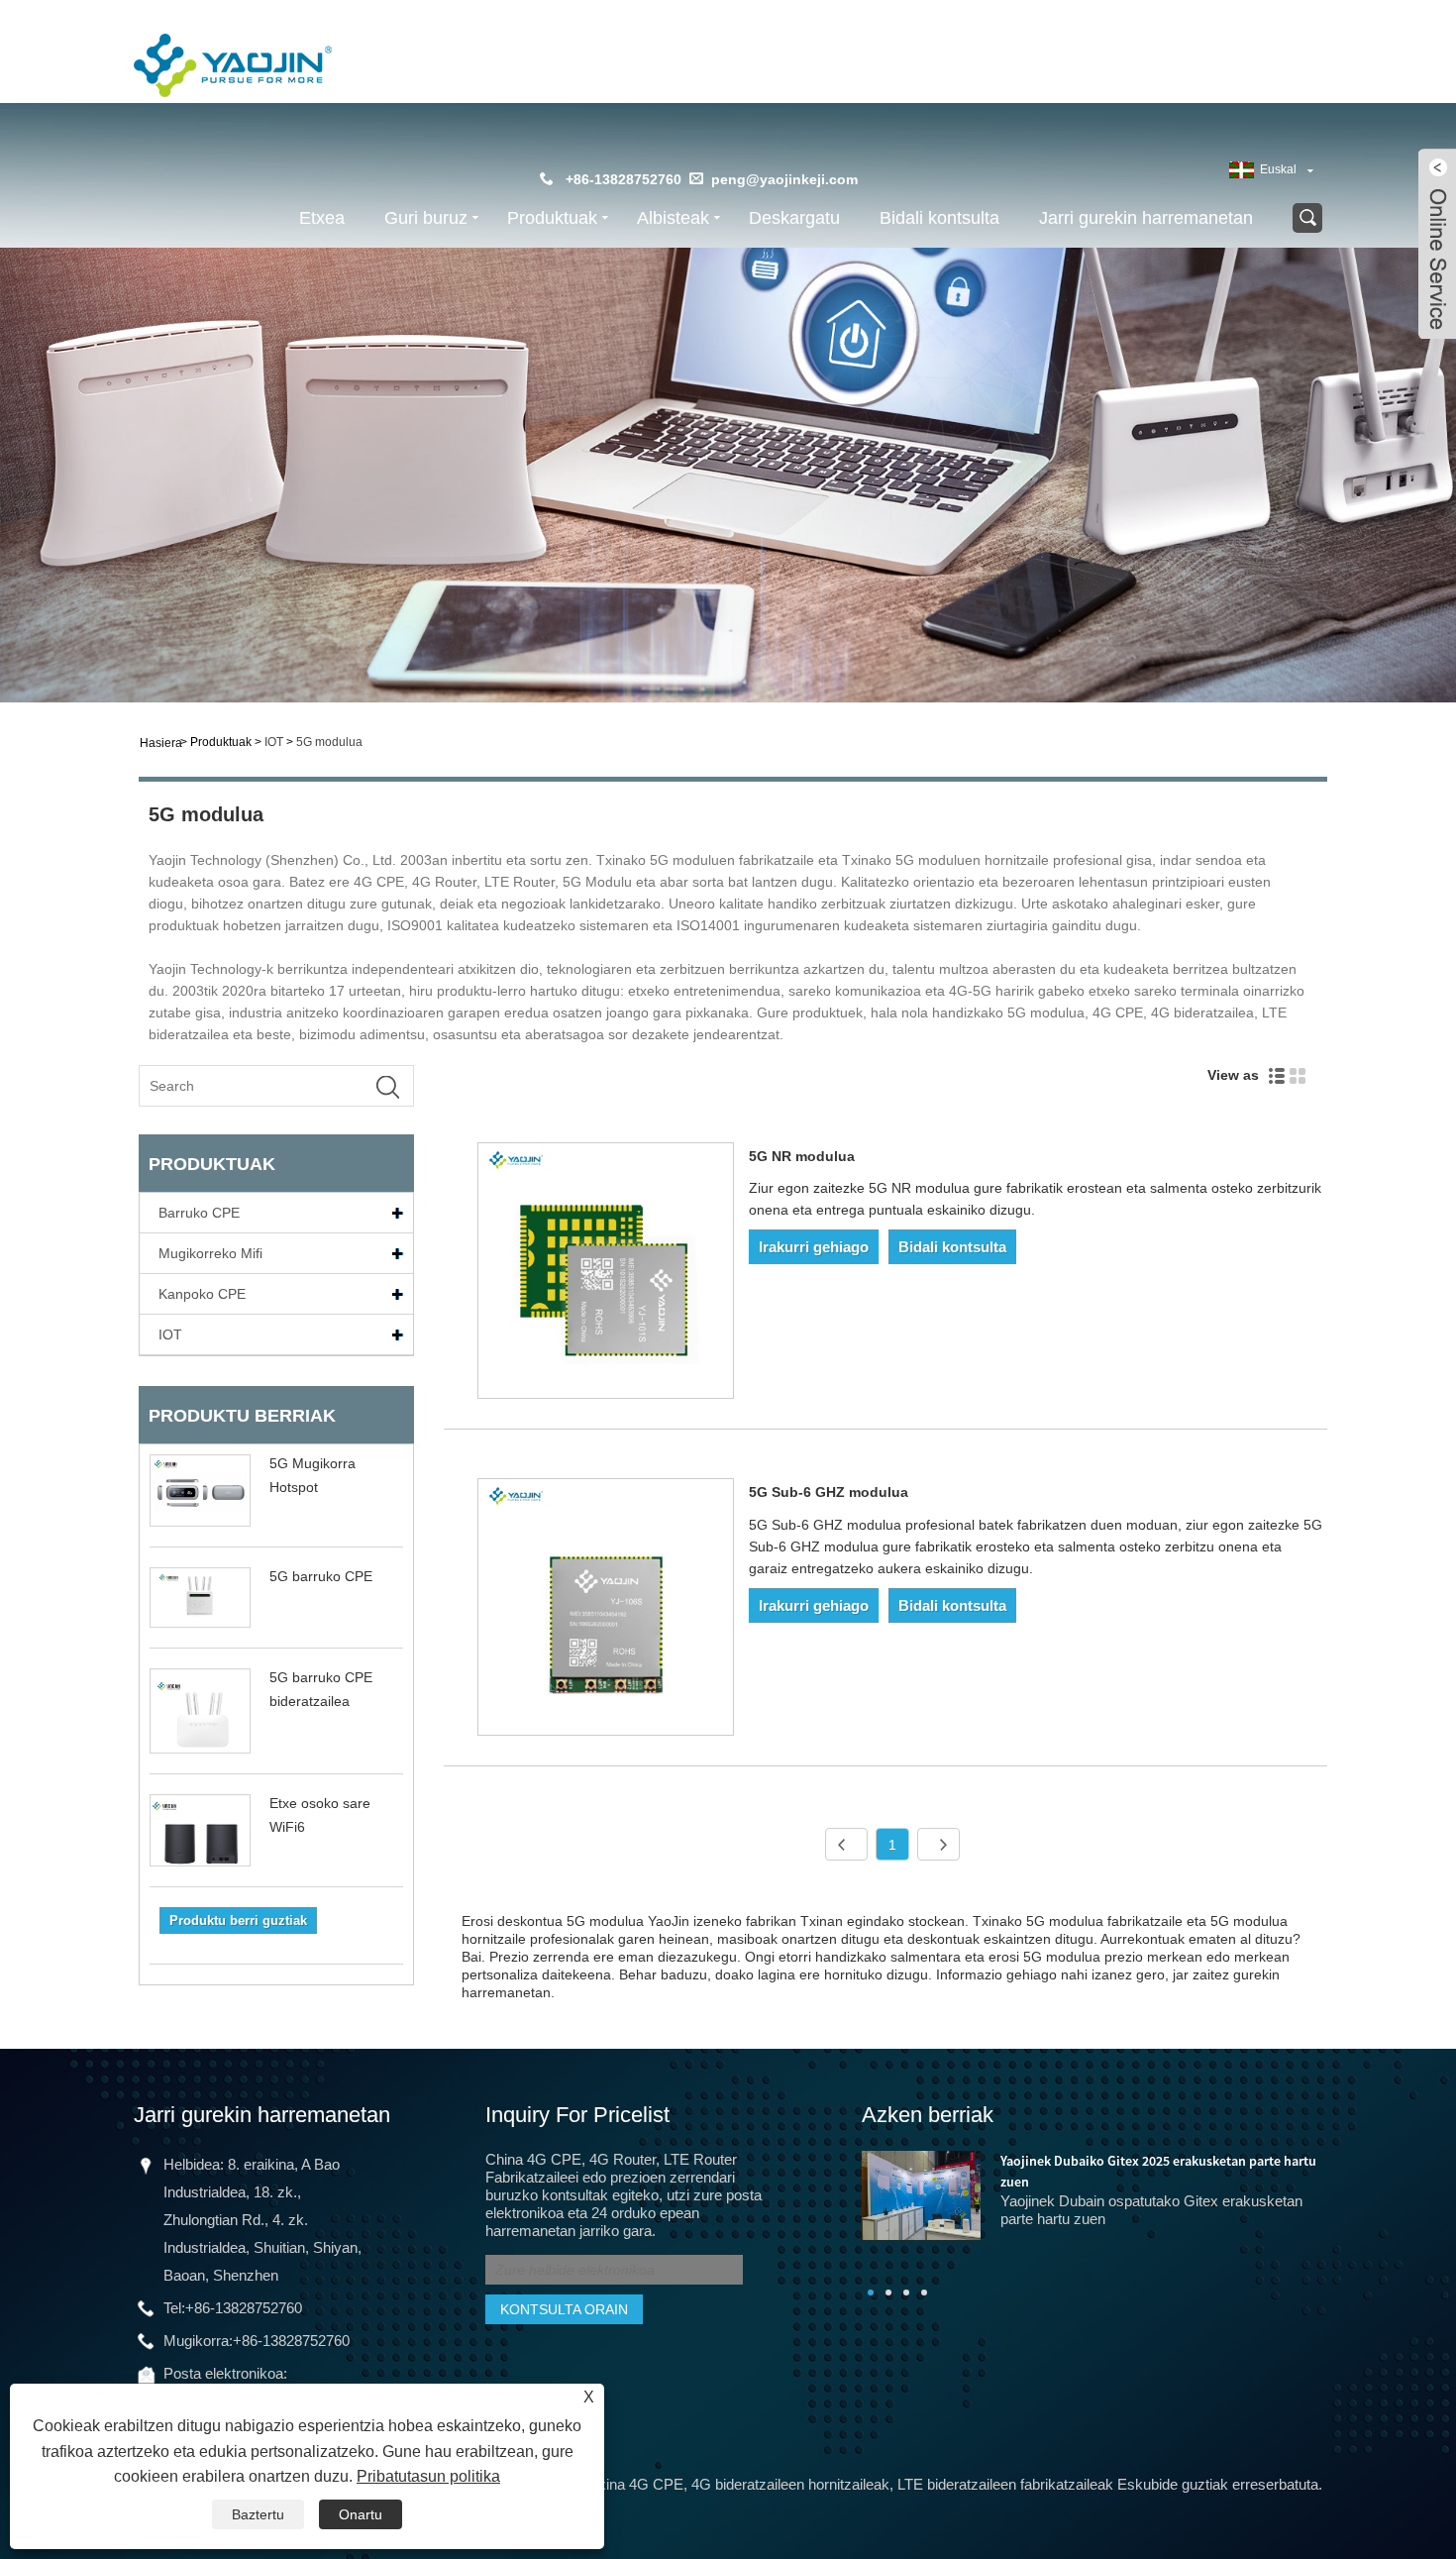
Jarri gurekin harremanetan (1146, 218)
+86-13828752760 (244, 2308)
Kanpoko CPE (202, 1294)
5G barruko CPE (321, 1576)
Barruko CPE (199, 1213)
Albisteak (673, 218)
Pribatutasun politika (428, 2476)
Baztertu (258, 2514)
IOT (274, 742)
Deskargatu (794, 218)
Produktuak (552, 218)
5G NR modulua (802, 1156)
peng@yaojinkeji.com (784, 179)
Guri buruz (426, 218)
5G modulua (329, 742)
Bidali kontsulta (939, 218)
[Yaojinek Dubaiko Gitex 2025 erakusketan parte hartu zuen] (921, 2194)
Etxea (322, 218)
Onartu (361, 2514)
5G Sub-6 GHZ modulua (829, 1492)
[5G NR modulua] (606, 1275)
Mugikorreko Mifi (210, 1253)
